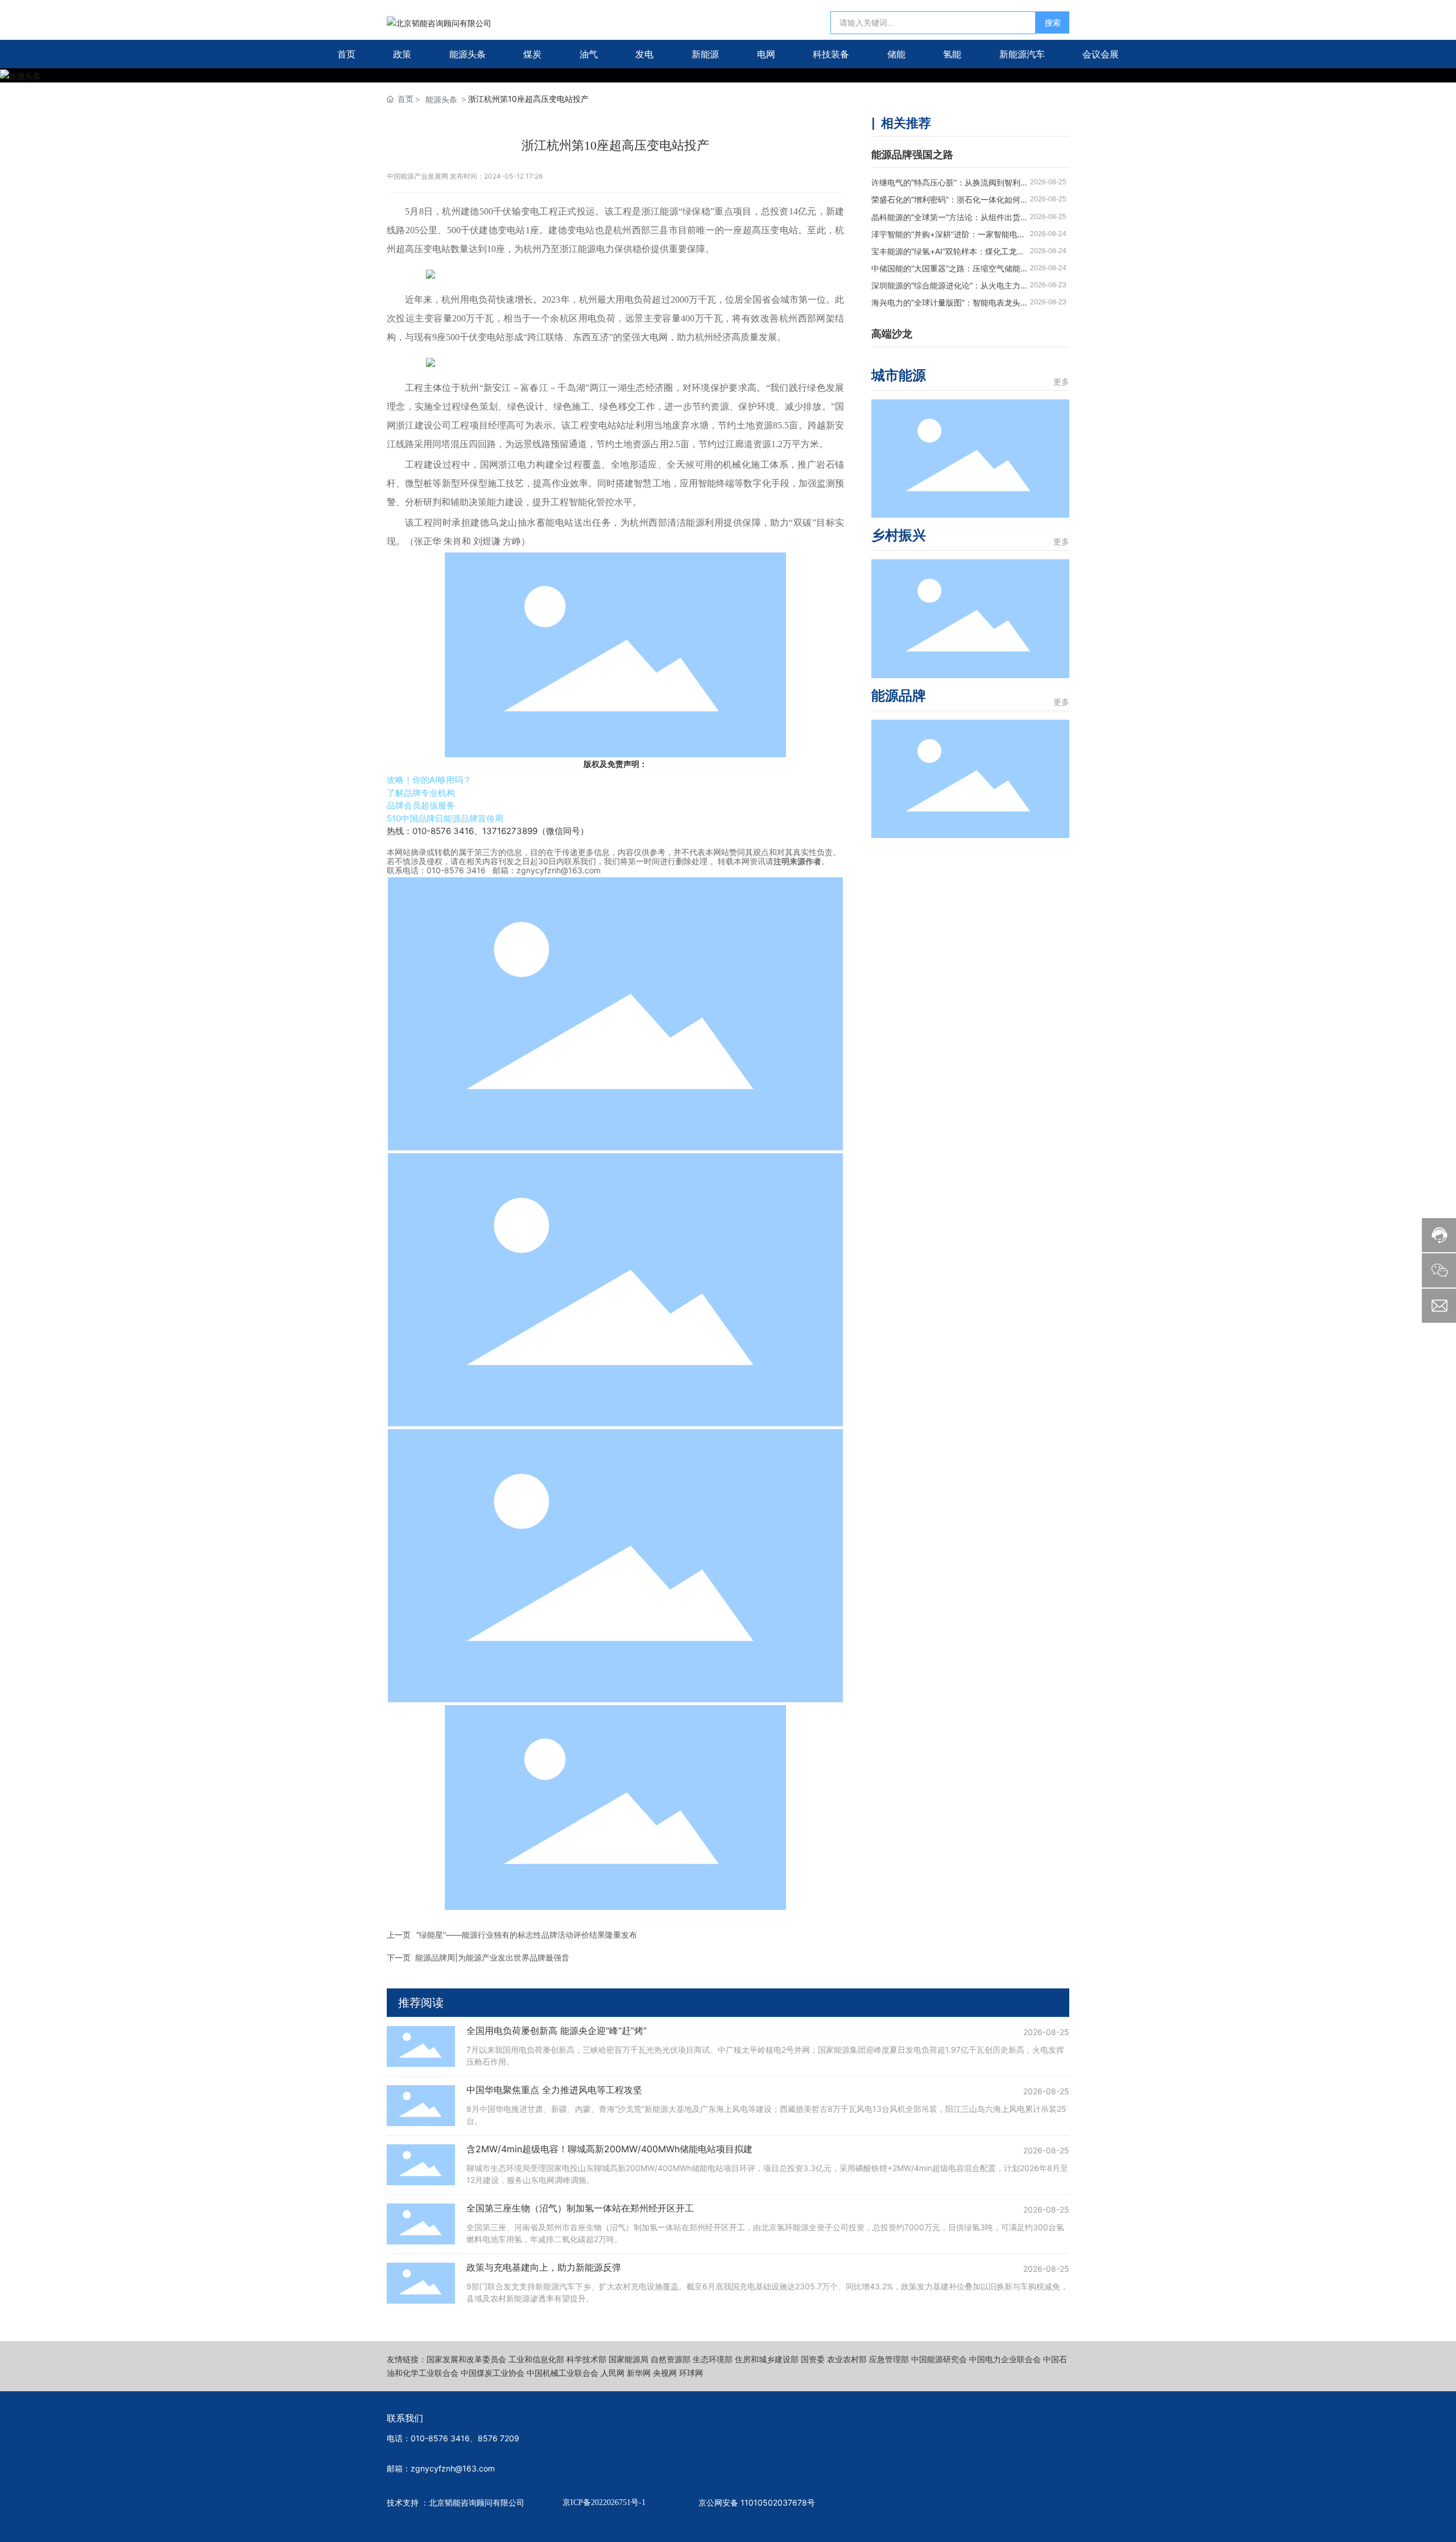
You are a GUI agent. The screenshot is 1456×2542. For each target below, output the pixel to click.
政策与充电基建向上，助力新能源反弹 (544, 2267)
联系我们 (405, 2418)
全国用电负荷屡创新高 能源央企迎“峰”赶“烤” (557, 2031)
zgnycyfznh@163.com (559, 870)
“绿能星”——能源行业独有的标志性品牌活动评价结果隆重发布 (527, 1935)
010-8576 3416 (456, 870)
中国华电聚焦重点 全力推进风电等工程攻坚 (554, 2090)
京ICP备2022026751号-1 (604, 2502)
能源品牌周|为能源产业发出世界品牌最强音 (492, 1957)
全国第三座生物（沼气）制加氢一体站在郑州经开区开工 (580, 2208)
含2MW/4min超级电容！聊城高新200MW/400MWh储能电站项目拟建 (609, 2149)
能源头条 (441, 99)
